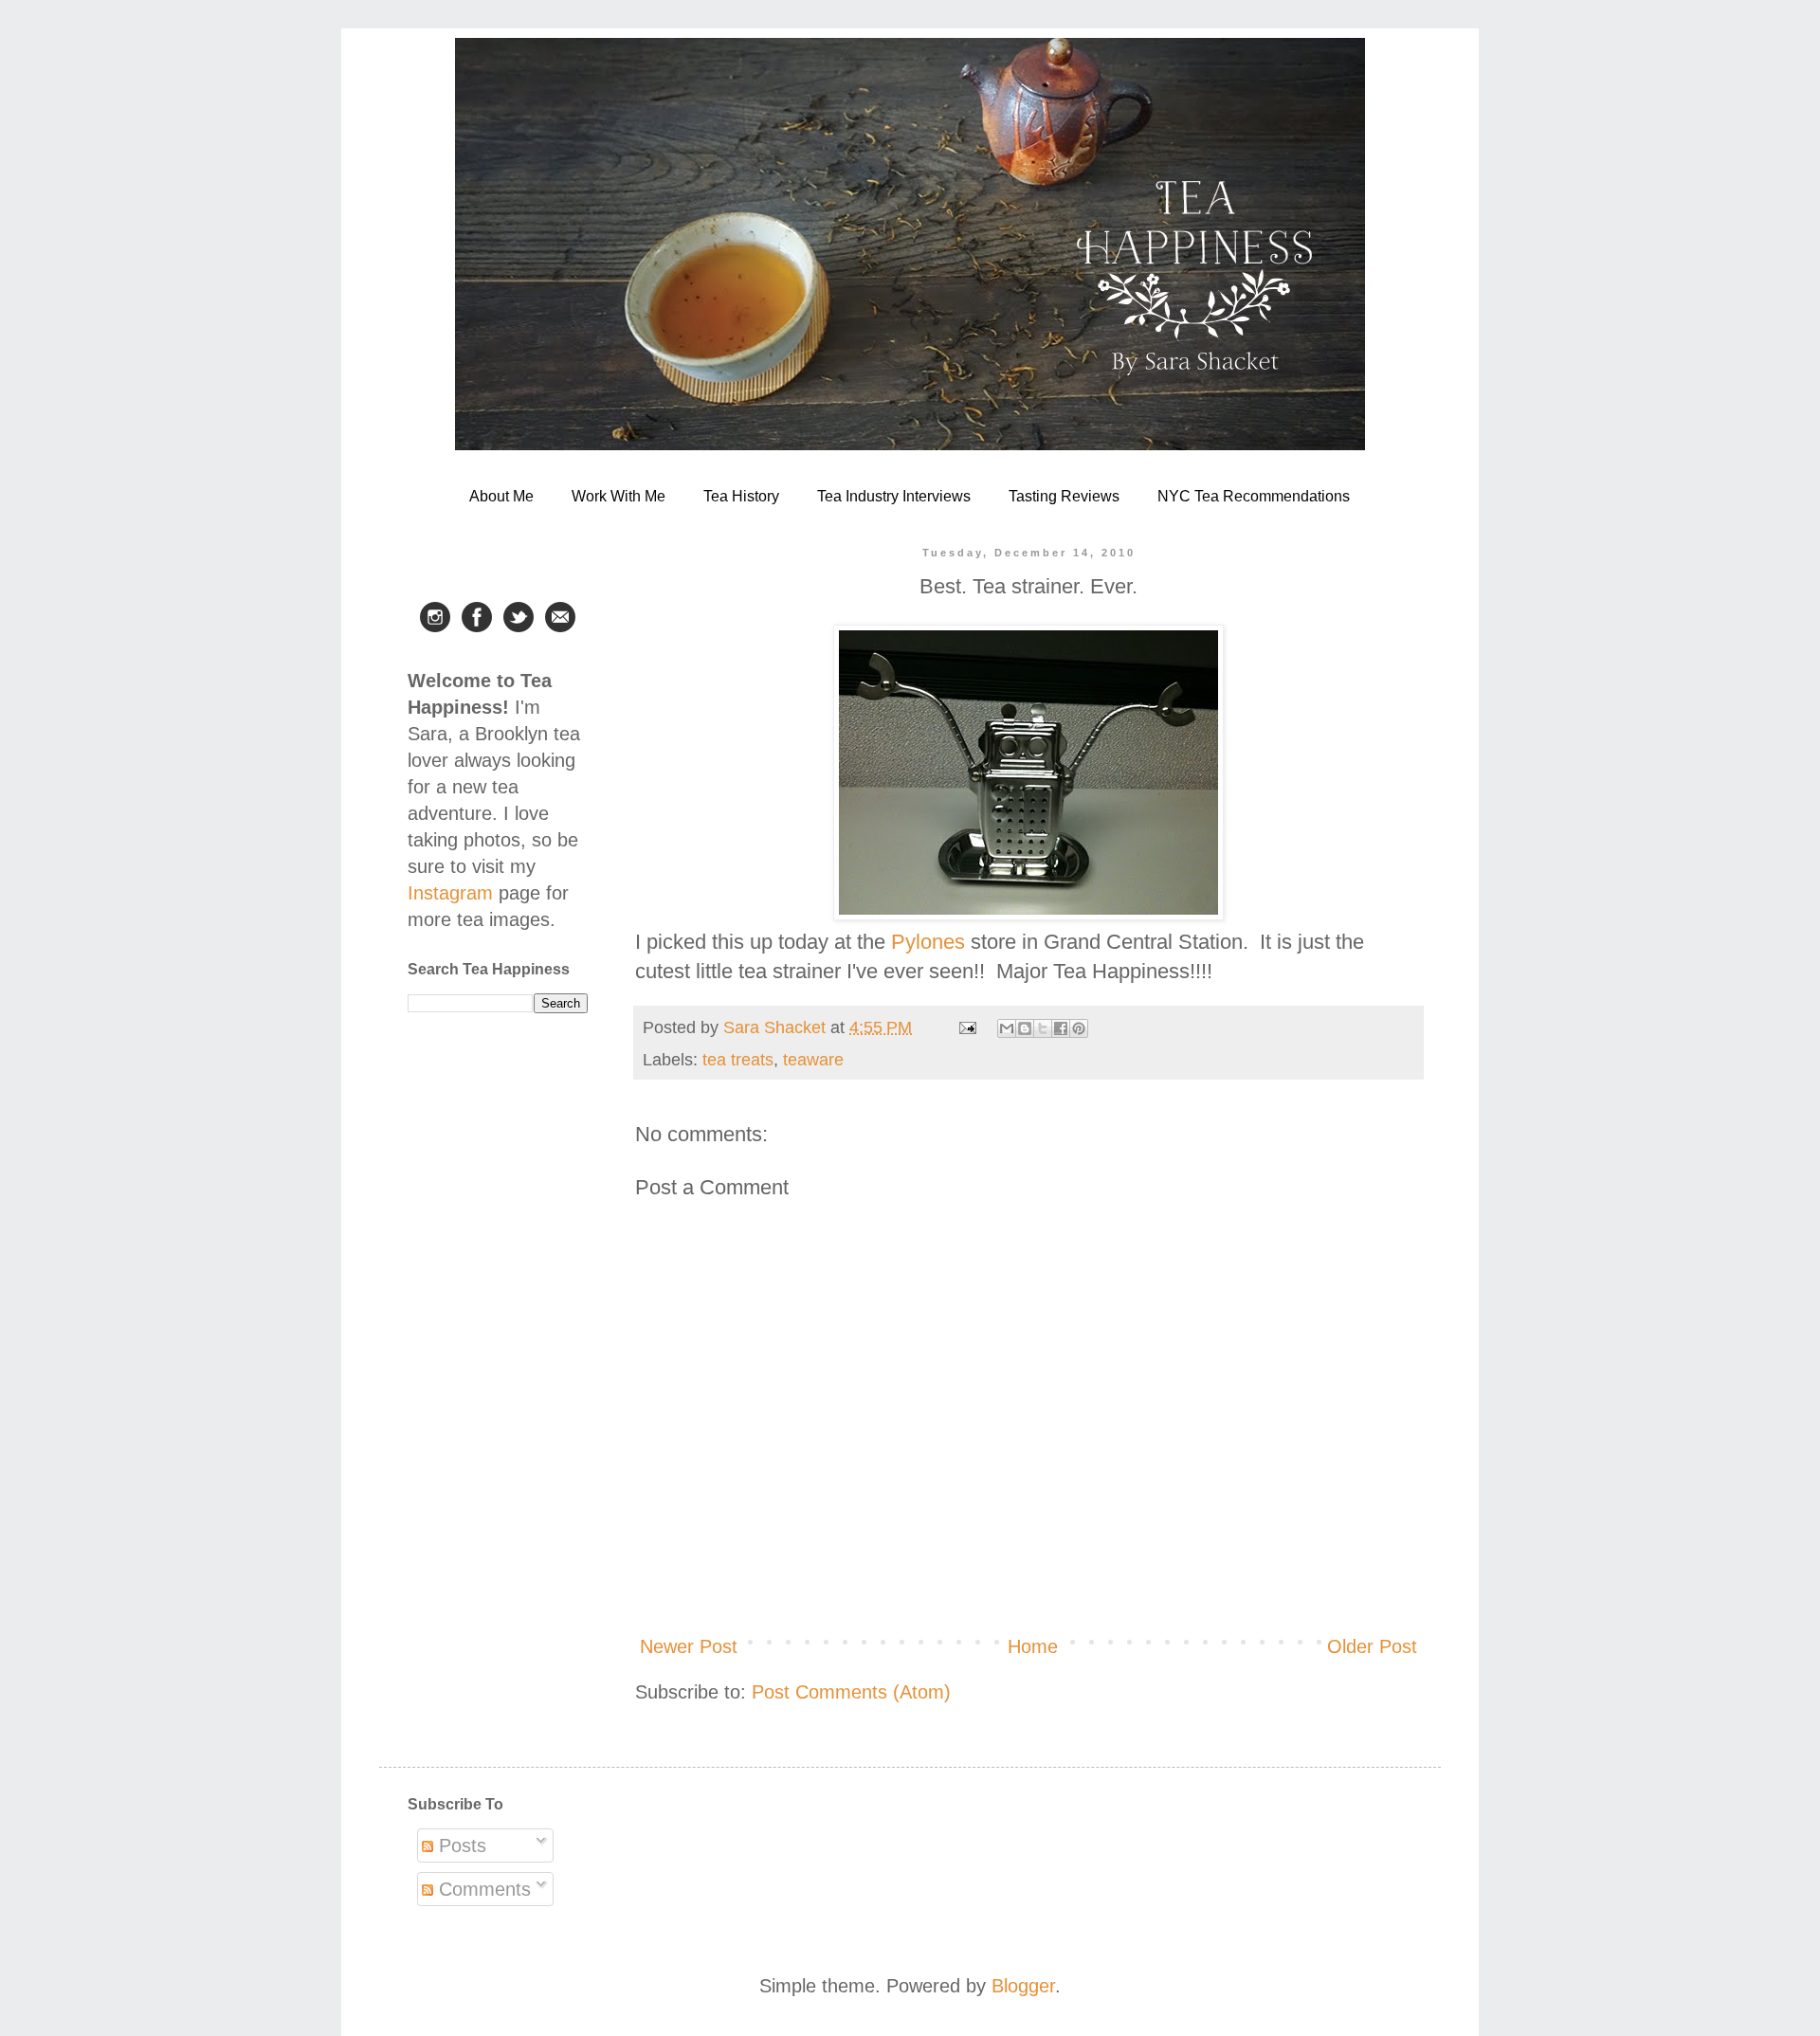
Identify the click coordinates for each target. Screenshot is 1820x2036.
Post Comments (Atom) (851, 1692)
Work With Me (619, 496)
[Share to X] (1043, 1028)
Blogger (1023, 1986)
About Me (501, 496)
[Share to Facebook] (1061, 1028)
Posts (460, 1845)
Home (1033, 1646)
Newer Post (689, 1646)
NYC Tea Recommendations (1254, 496)
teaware (813, 1060)
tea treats (738, 1060)
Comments (482, 1889)
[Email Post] (966, 1027)
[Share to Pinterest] (1079, 1028)
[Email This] (1007, 1028)
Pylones (928, 942)
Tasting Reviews (1064, 496)
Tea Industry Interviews (894, 496)
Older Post (1372, 1646)
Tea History (741, 496)
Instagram (450, 893)
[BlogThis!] (1025, 1028)
